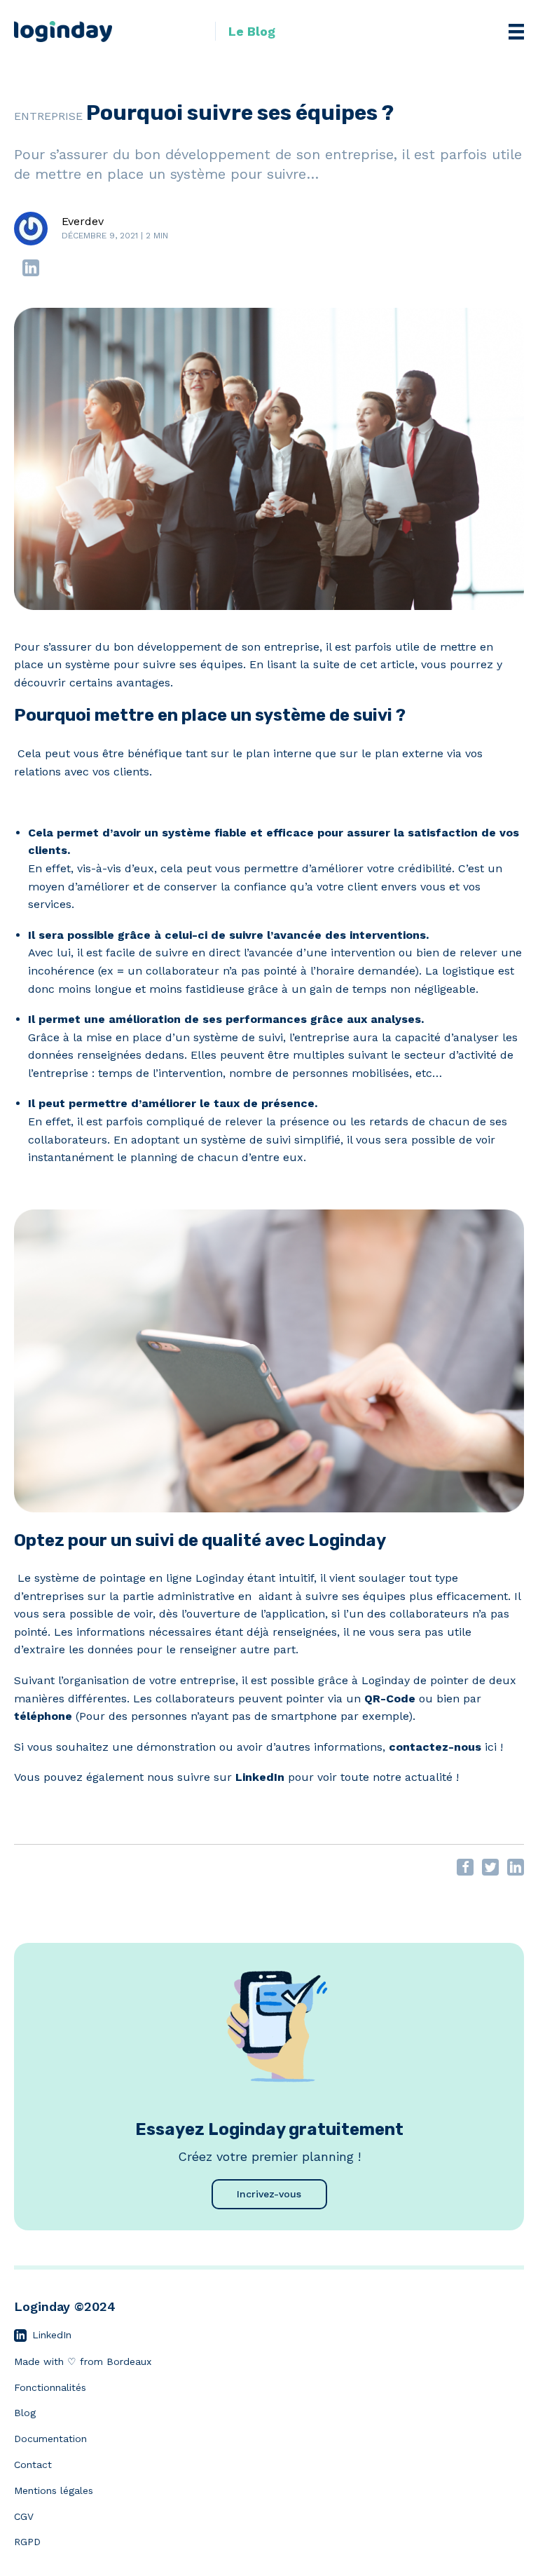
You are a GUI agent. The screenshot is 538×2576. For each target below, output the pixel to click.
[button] (245, 31)
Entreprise (48, 116)
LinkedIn (260, 1777)
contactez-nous (435, 1747)
